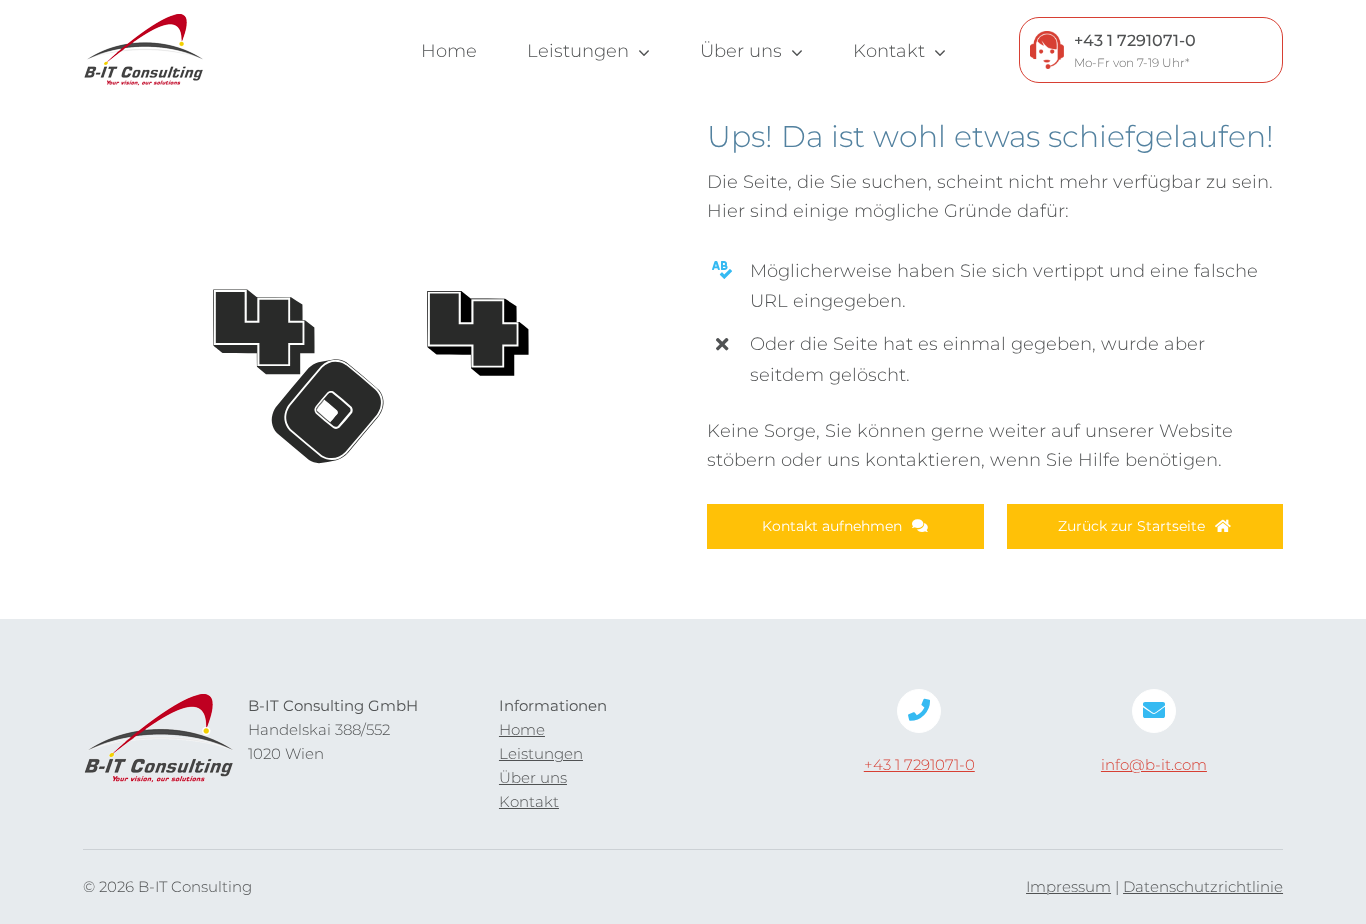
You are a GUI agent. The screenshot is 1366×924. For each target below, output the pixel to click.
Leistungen (541, 753)
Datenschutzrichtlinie (1203, 886)
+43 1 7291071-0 (919, 764)
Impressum (1068, 886)
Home (522, 729)
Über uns (533, 777)
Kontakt (529, 801)
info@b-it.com (1154, 764)
